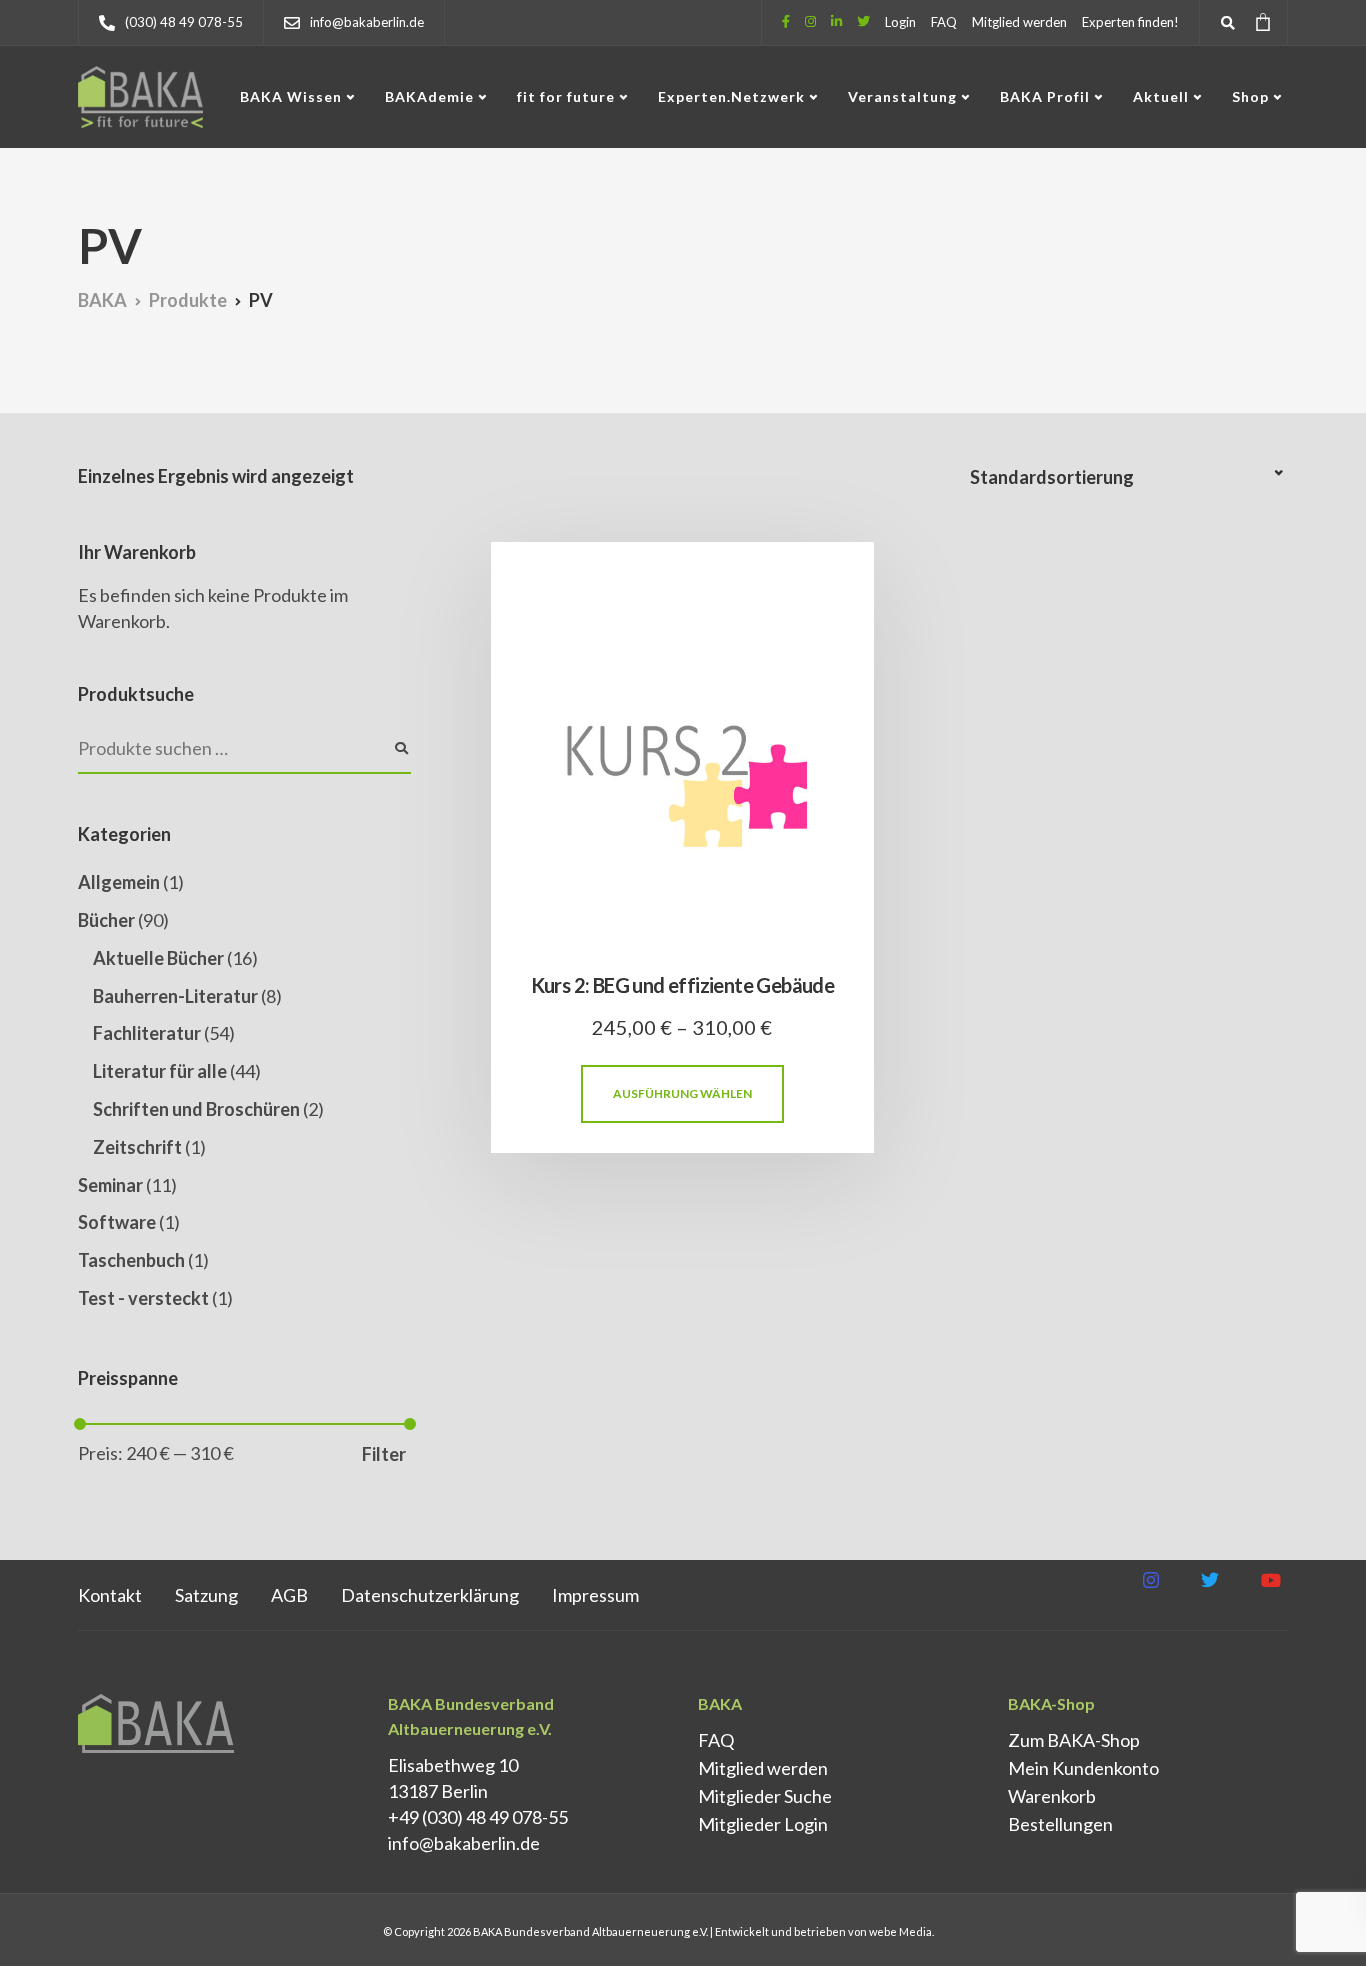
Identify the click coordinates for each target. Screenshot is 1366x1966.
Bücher (106, 920)
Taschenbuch (131, 1260)
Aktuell (1161, 96)
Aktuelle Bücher (158, 958)
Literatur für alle (160, 1071)
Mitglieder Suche (765, 1796)
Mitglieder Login (763, 1824)
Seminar (110, 1185)
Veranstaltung (902, 96)
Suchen (401, 749)
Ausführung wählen (682, 1093)
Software (117, 1222)
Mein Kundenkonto (1083, 1768)
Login (900, 22)
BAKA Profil (1045, 96)
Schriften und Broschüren (196, 1109)
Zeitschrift (137, 1147)
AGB (289, 1595)
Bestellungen (1060, 1824)
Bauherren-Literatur (175, 996)
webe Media (900, 1931)
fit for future (566, 96)
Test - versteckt (143, 1298)
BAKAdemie (429, 96)
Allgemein (119, 882)
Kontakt (110, 1595)
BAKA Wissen (291, 96)
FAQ (944, 22)
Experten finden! (1130, 22)
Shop (1250, 96)
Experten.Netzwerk (731, 96)
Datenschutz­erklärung (430, 1595)
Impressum (595, 1595)
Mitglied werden (1019, 22)
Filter (384, 1454)
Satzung (206, 1595)
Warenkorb (1052, 1796)
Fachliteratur (147, 1033)
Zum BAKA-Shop (1074, 1740)
